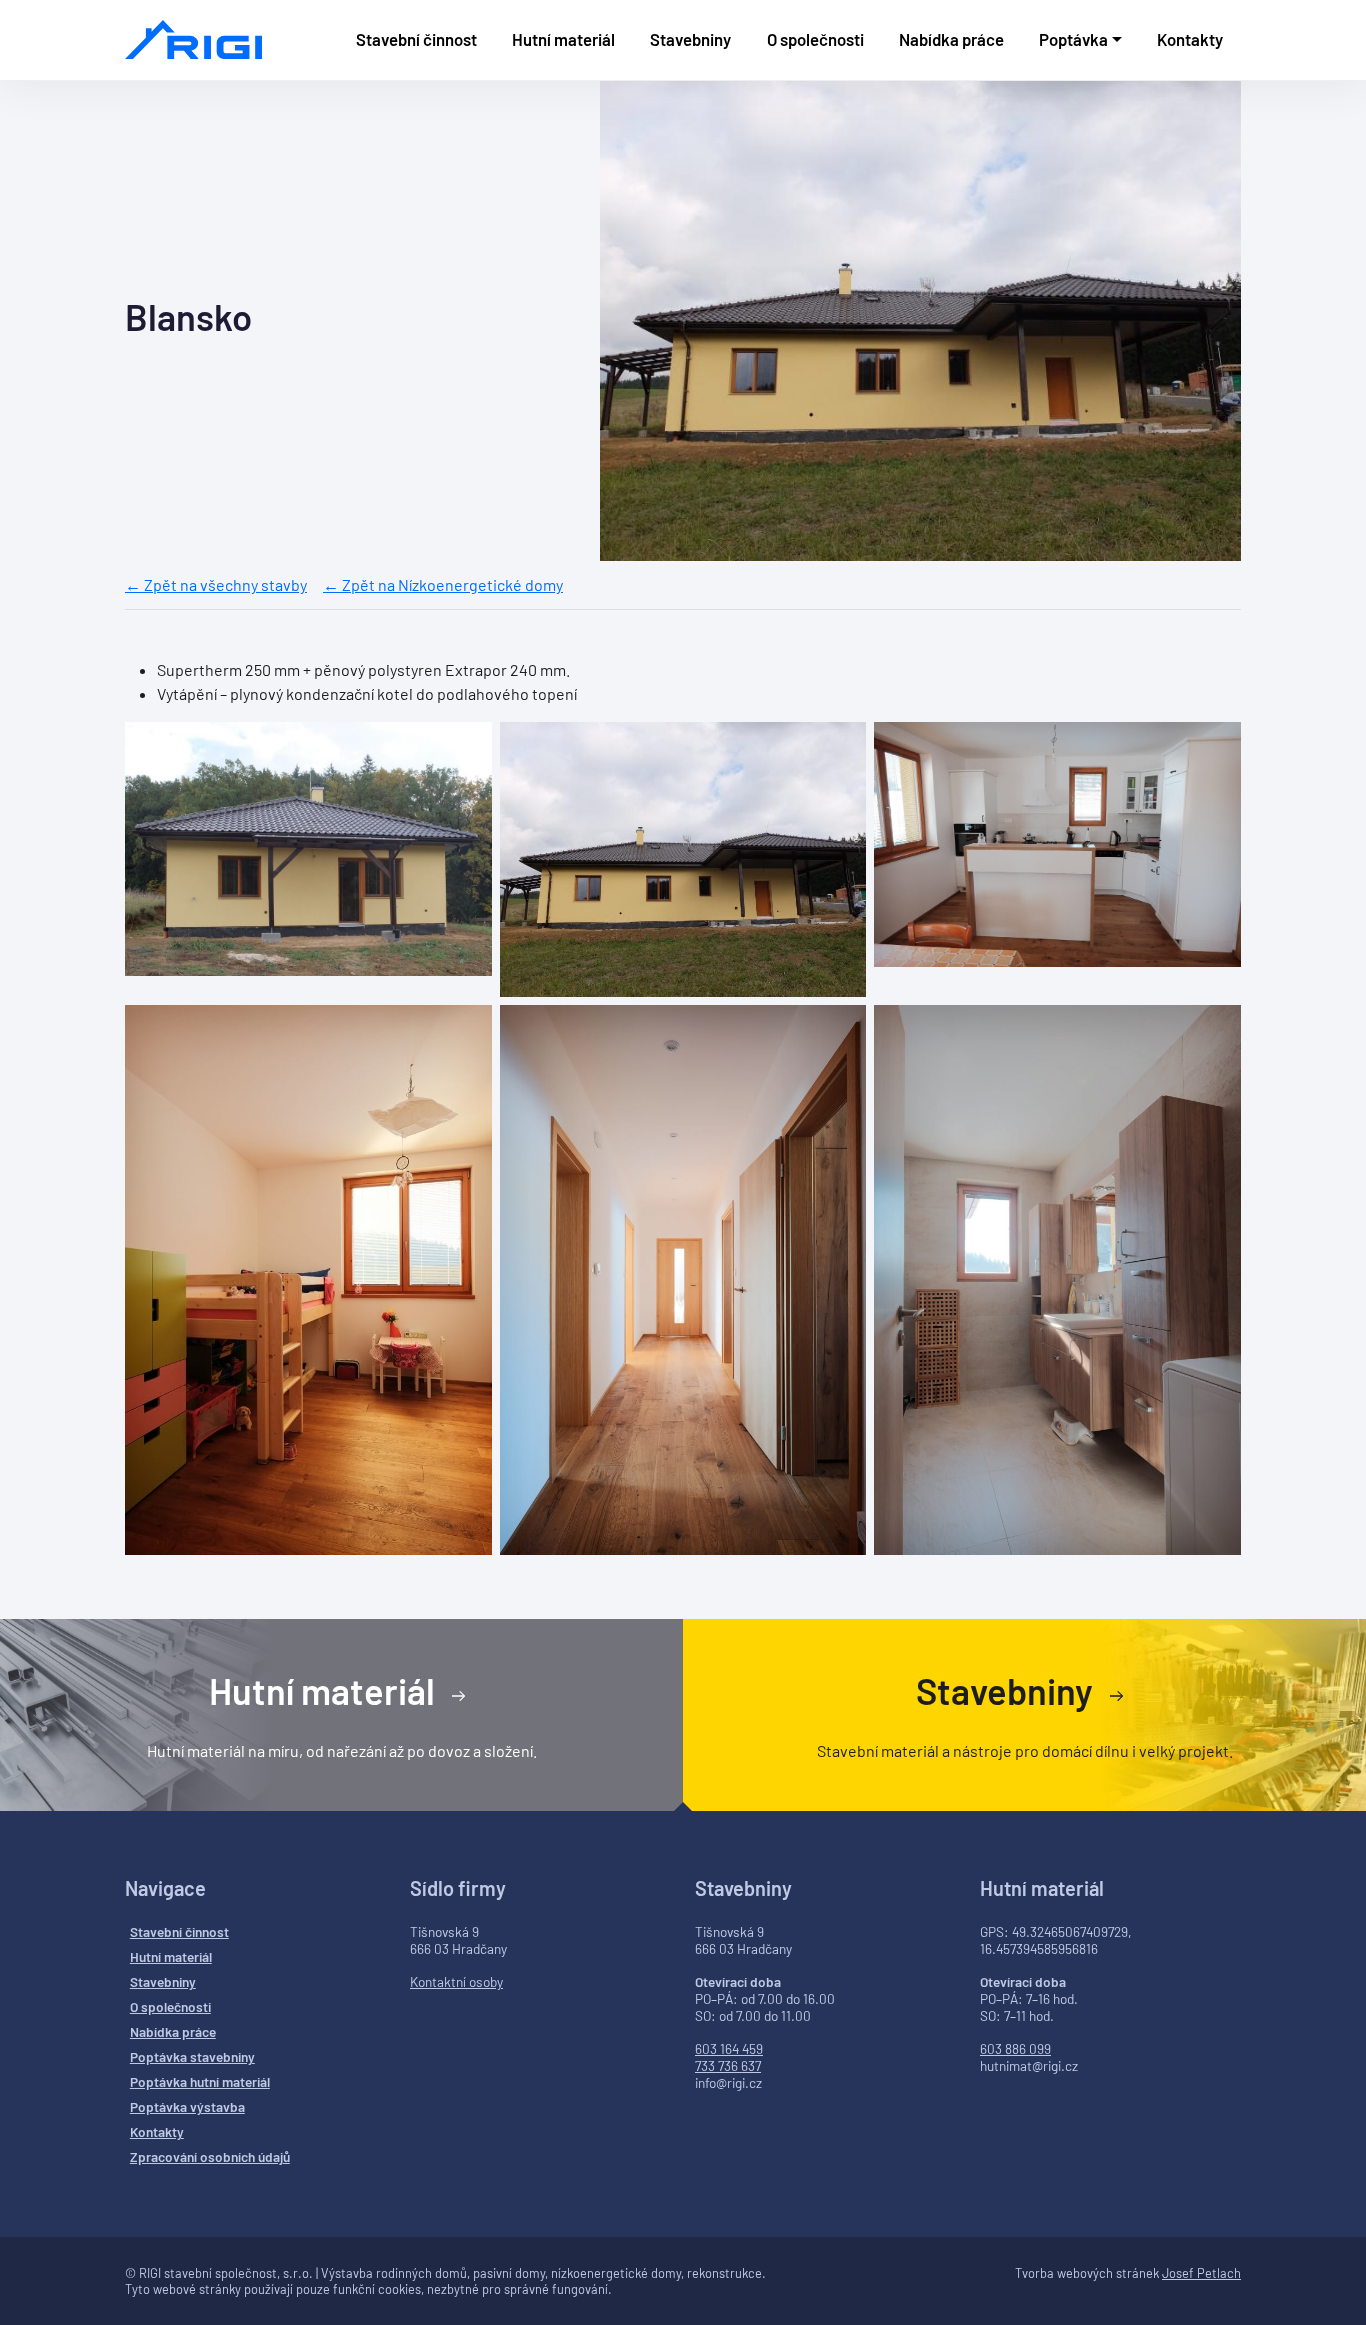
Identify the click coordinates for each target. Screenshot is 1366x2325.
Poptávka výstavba (187, 2106)
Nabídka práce (951, 39)
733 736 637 (728, 2065)
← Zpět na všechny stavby (216, 584)
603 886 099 (1015, 2048)
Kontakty (1190, 39)
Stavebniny (690, 39)
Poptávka (1073, 39)
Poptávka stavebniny (192, 2056)
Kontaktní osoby (456, 1981)
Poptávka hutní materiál (200, 2081)
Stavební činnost (416, 39)
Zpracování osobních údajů (210, 2156)
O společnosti (815, 39)
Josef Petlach (1201, 2273)
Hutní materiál (563, 39)
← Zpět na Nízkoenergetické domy (443, 584)
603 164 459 (729, 2048)
